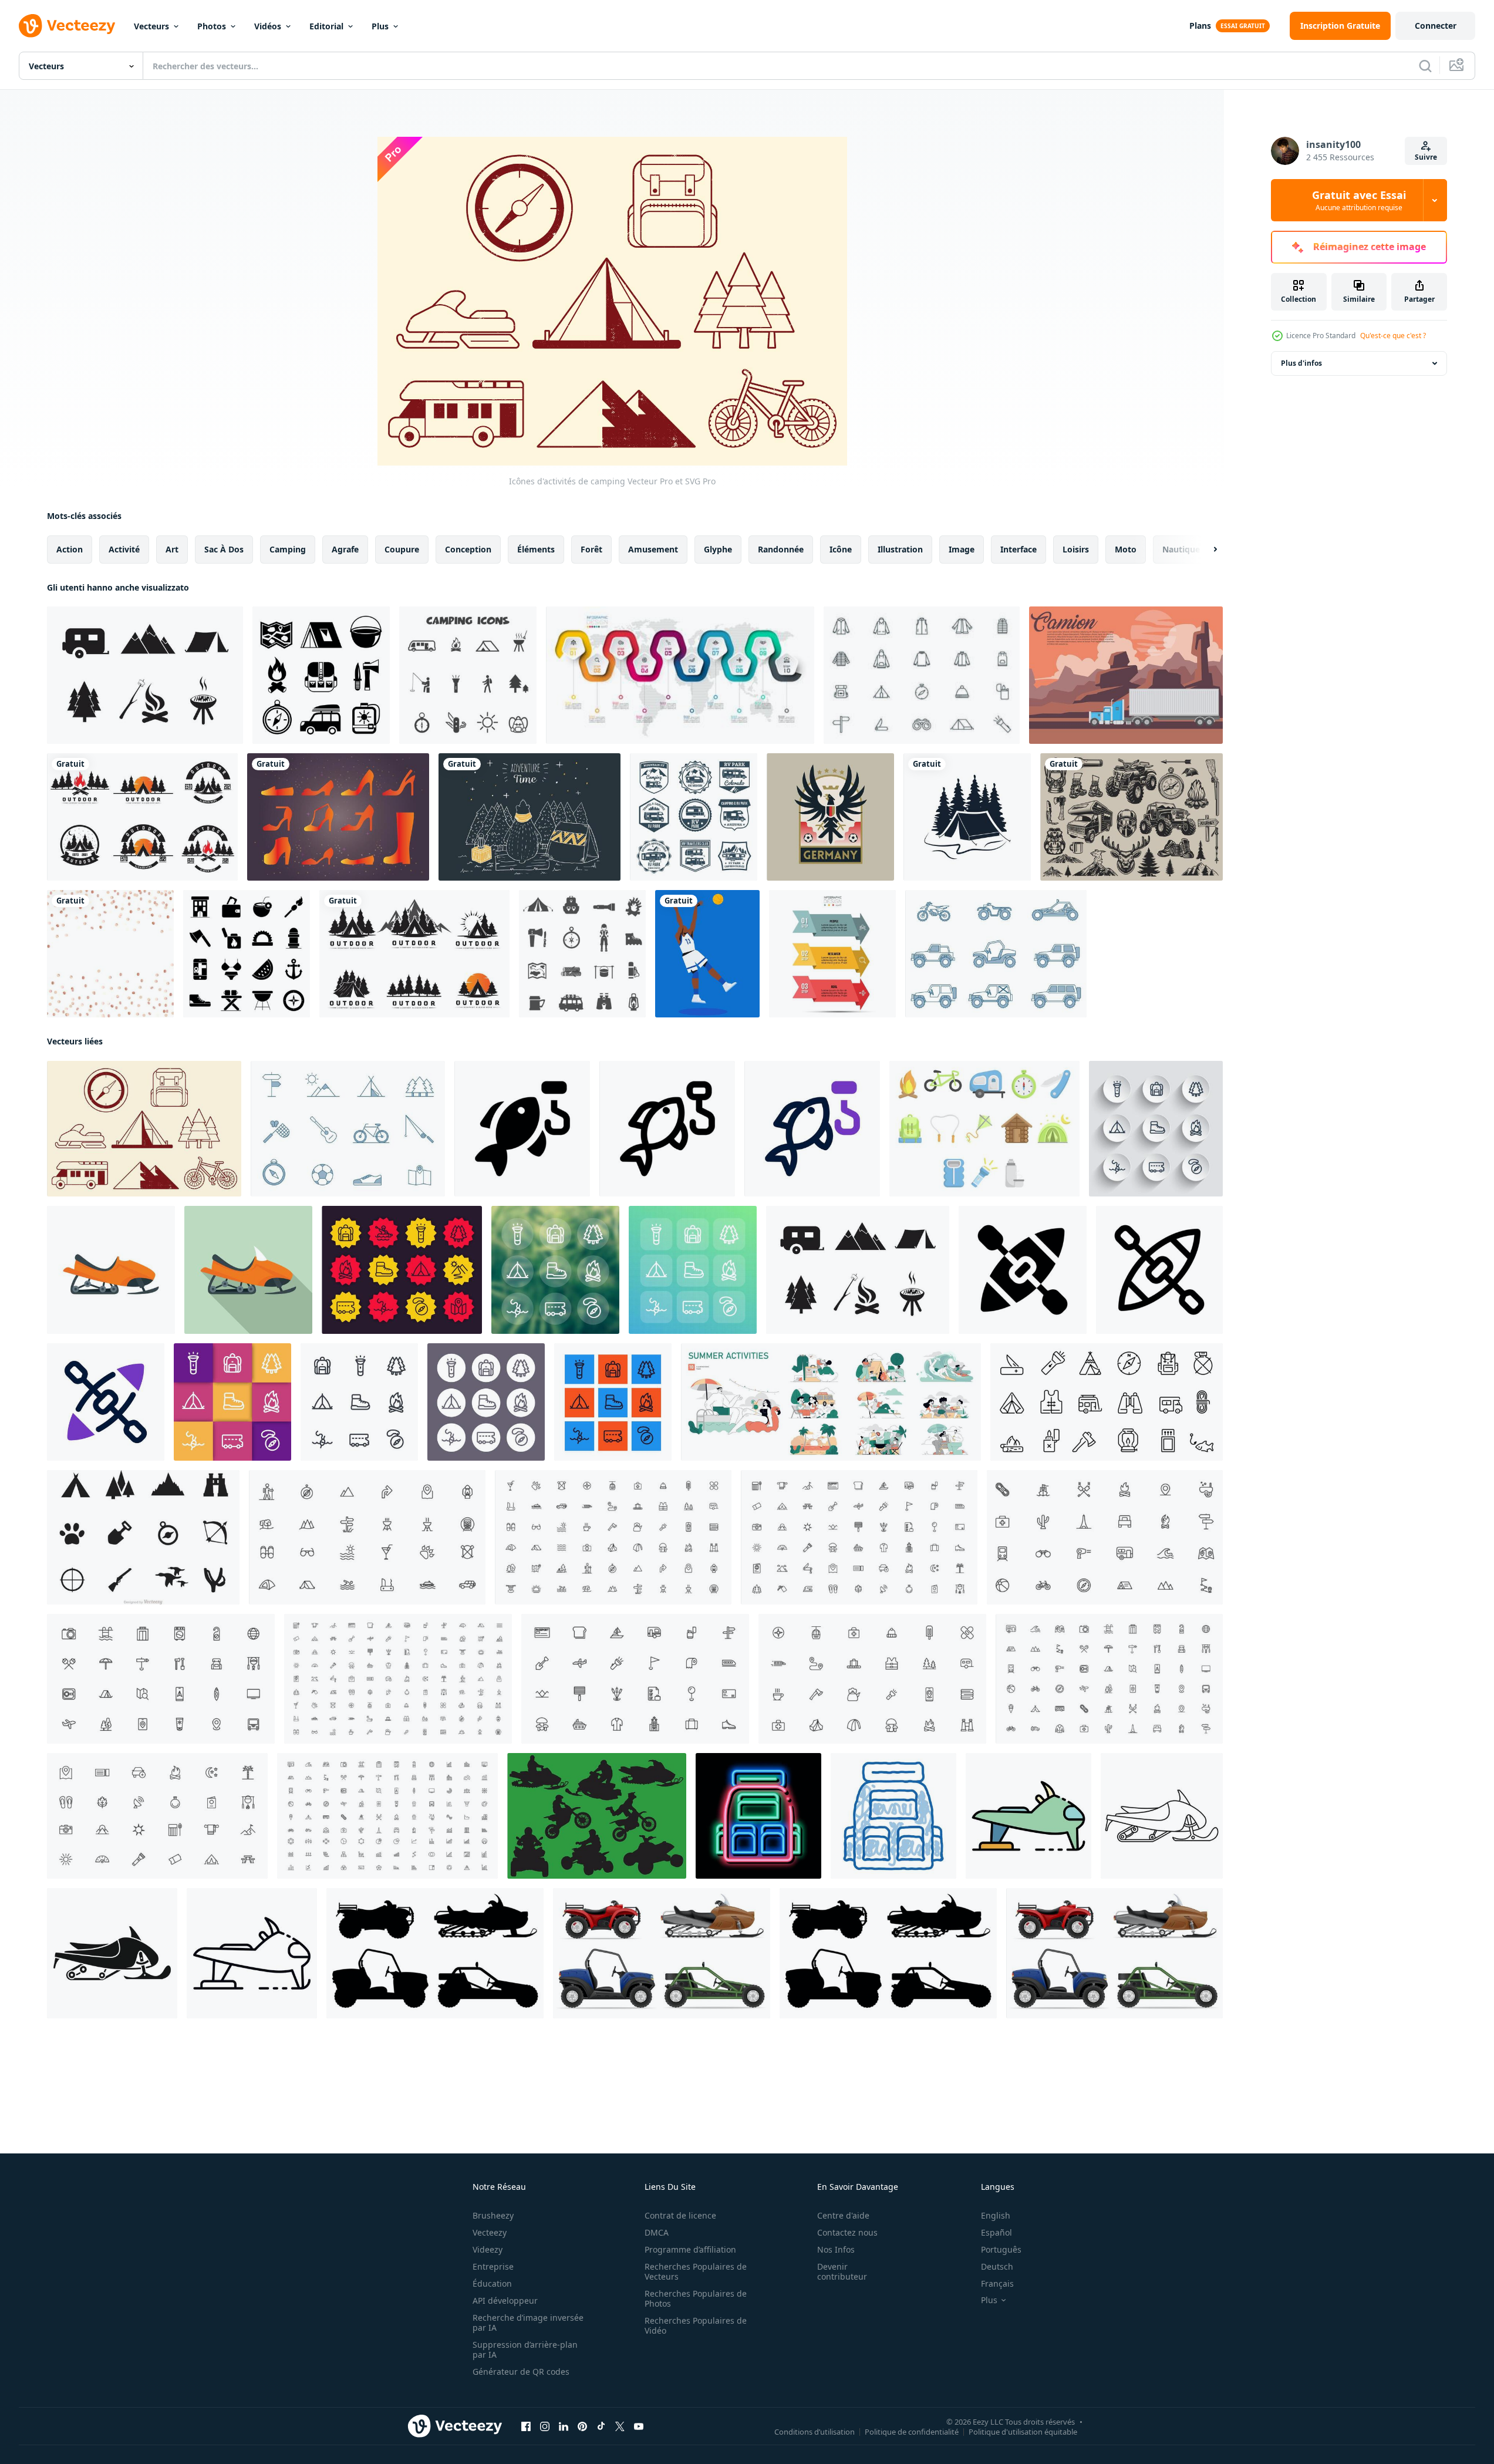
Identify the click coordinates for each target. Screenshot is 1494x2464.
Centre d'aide (843, 2215)
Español (996, 2232)
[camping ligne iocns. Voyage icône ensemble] (367, 1537)
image (962, 549)
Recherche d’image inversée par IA (528, 2323)
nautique (1181, 549)
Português (1001, 2249)
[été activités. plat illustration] (831, 1402)
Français (997, 2283)
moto (1126, 549)
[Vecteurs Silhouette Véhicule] (597, 1816)
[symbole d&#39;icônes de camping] (468, 675)
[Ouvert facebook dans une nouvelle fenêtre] (526, 2426)
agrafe (345, 549)
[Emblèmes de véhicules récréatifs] (694, 817)
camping (288, 549)
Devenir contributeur (842, 2271)
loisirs (1076, 549)
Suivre (1426, 157)
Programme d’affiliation (690, 2249)
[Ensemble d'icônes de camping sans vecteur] (145, 675)
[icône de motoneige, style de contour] (252, 1953)
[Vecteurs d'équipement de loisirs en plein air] (922, 675)
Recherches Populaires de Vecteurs (696, 2271)
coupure (402, 549)
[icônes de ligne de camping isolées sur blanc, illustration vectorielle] (486, 1402)
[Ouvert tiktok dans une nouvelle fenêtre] (601, 2426)
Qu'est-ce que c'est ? (1393, 336)
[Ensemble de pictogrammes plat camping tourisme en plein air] (321, 675)
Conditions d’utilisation (815, 2432)
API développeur (505, 2300)
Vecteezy (490, 2232)
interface (1019, 549)
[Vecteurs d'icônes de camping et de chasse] (143, 1537)
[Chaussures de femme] (338, 817)
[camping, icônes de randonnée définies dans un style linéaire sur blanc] (359, 1402)
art (172, 549)
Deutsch (997, 2266)
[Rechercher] (1425, 66)
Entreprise (493, 2266)
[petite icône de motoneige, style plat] (111, 1270)
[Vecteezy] (67, 26)
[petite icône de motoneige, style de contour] (1162, 1816)
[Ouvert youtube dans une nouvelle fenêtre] (639, 2426)
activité (124, 549)
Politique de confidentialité (912, 2432)
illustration (900, 549)
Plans (1200, 26)
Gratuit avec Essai (1359, 200)
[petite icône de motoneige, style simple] (112, 1953)
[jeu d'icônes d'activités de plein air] (984, 1129)
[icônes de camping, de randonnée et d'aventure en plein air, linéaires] (402, 1270)
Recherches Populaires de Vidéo (696, 2325)
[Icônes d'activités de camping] (144, 1129)
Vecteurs (151, 26)
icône (841, 549)
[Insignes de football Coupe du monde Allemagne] (830, 817)
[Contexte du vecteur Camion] (1126, 675)
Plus (380, 26)
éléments (536, 549)
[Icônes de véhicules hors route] (996, 954)
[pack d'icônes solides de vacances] (247, 954)
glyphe (718, 549)
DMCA (657, 2232)
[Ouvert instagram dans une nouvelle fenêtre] (545, 2426)
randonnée (781, 549)
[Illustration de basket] (707, 954)
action (70, 549)
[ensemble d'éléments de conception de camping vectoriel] (1132, 817)
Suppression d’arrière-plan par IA (525, 2350)
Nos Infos (836, 2249)
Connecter (1436, 26)
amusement (653, 549)
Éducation (492, 2283)
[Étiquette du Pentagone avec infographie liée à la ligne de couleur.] (680, 675)
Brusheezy (493, 2215)
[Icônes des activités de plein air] (348, 1129)
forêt (591, 549)
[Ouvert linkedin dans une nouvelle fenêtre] (564, 2426)
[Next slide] (1205, 550)
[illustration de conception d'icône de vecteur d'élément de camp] (967, 817)
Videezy (488, 2249)
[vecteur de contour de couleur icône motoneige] (1028, 1816)
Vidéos (268, 26)
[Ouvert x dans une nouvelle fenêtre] (620, 2426)
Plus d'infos (1301, 363)
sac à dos (224, 549)
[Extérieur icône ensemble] (1107, 1402)
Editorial (326, 26)
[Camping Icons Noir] (582, 954)
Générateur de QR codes (521, 2372)
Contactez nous (847, 2232)
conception (468, 549)
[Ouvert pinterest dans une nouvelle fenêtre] (582, 2426)
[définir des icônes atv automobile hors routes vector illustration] (662, 1953)
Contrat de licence (680, 2215)
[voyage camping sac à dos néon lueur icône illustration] (758, 1816)
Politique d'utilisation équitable (1023, 2432)
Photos (212, 26)
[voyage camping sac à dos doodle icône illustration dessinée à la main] (893, 1816)
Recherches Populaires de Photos (696, 2298)
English (996, 2215)
